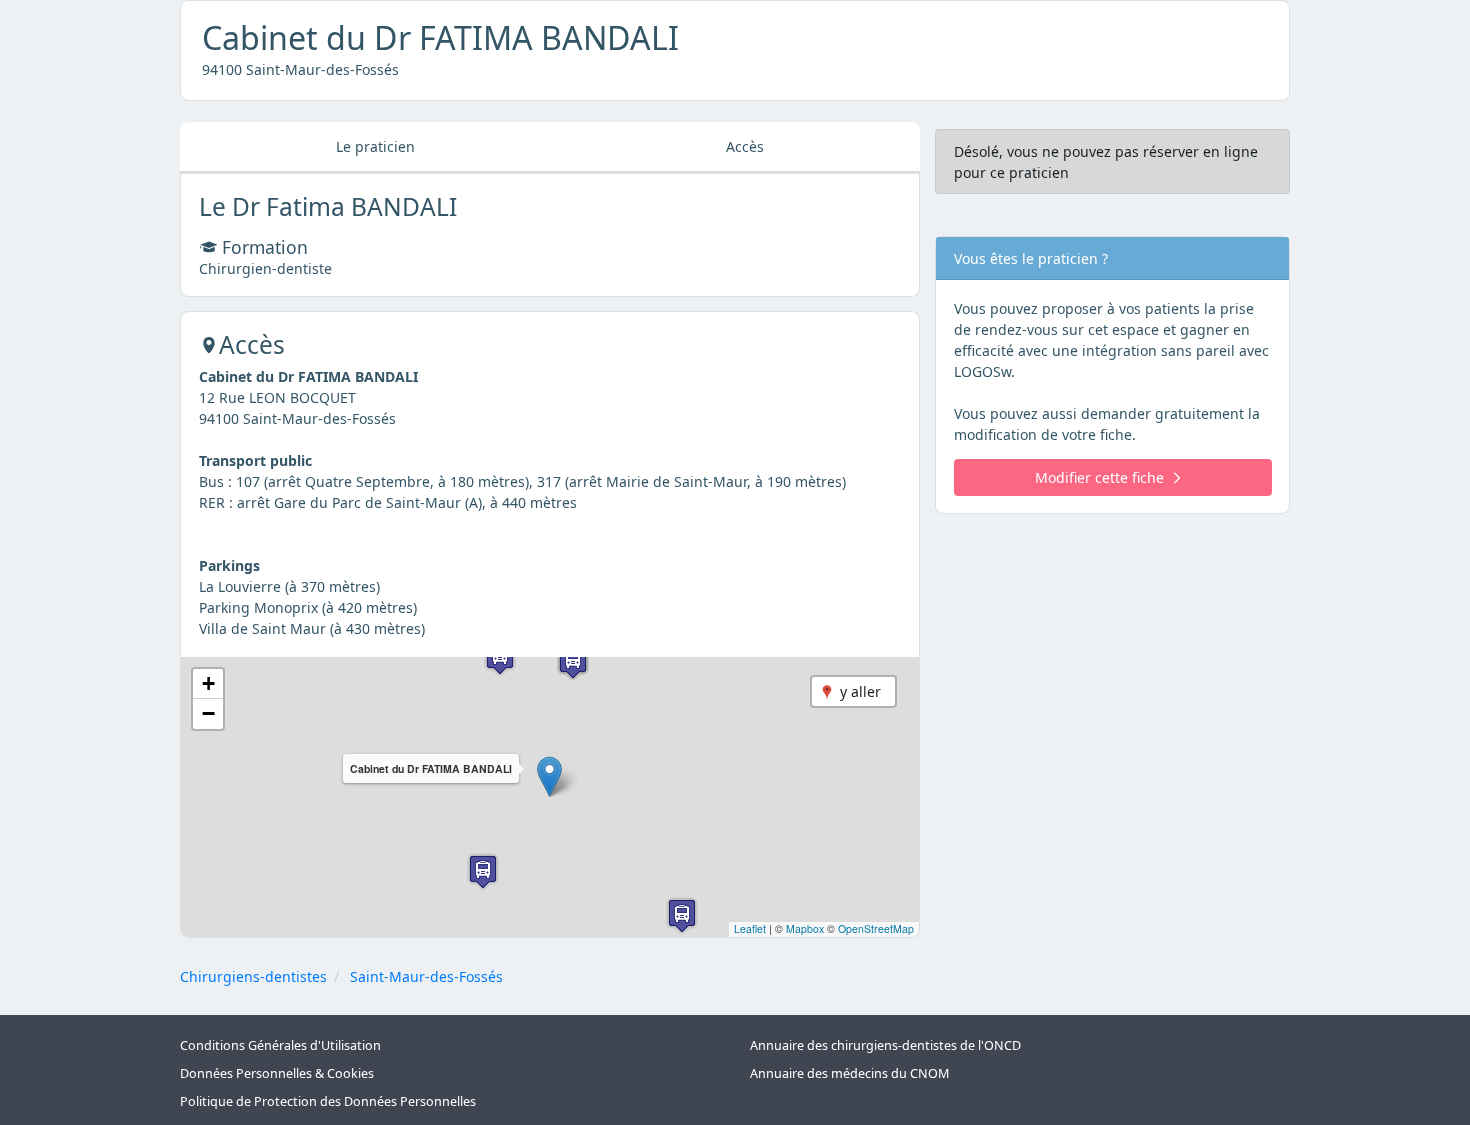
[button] (549, 776)
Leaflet (750, 928)
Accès (745, 146)
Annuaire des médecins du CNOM (849, 1073)
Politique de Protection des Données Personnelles (328, 1101)
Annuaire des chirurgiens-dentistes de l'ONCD (885, 1045)
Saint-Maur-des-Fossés (426, 976)
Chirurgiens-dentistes (253, 976)
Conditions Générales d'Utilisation (280, 1045)
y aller (860, 691)
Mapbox (805, 928)
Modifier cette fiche (1099, 477)
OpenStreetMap (876, 928)
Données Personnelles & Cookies (277, 1073)
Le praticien (375, 146)
